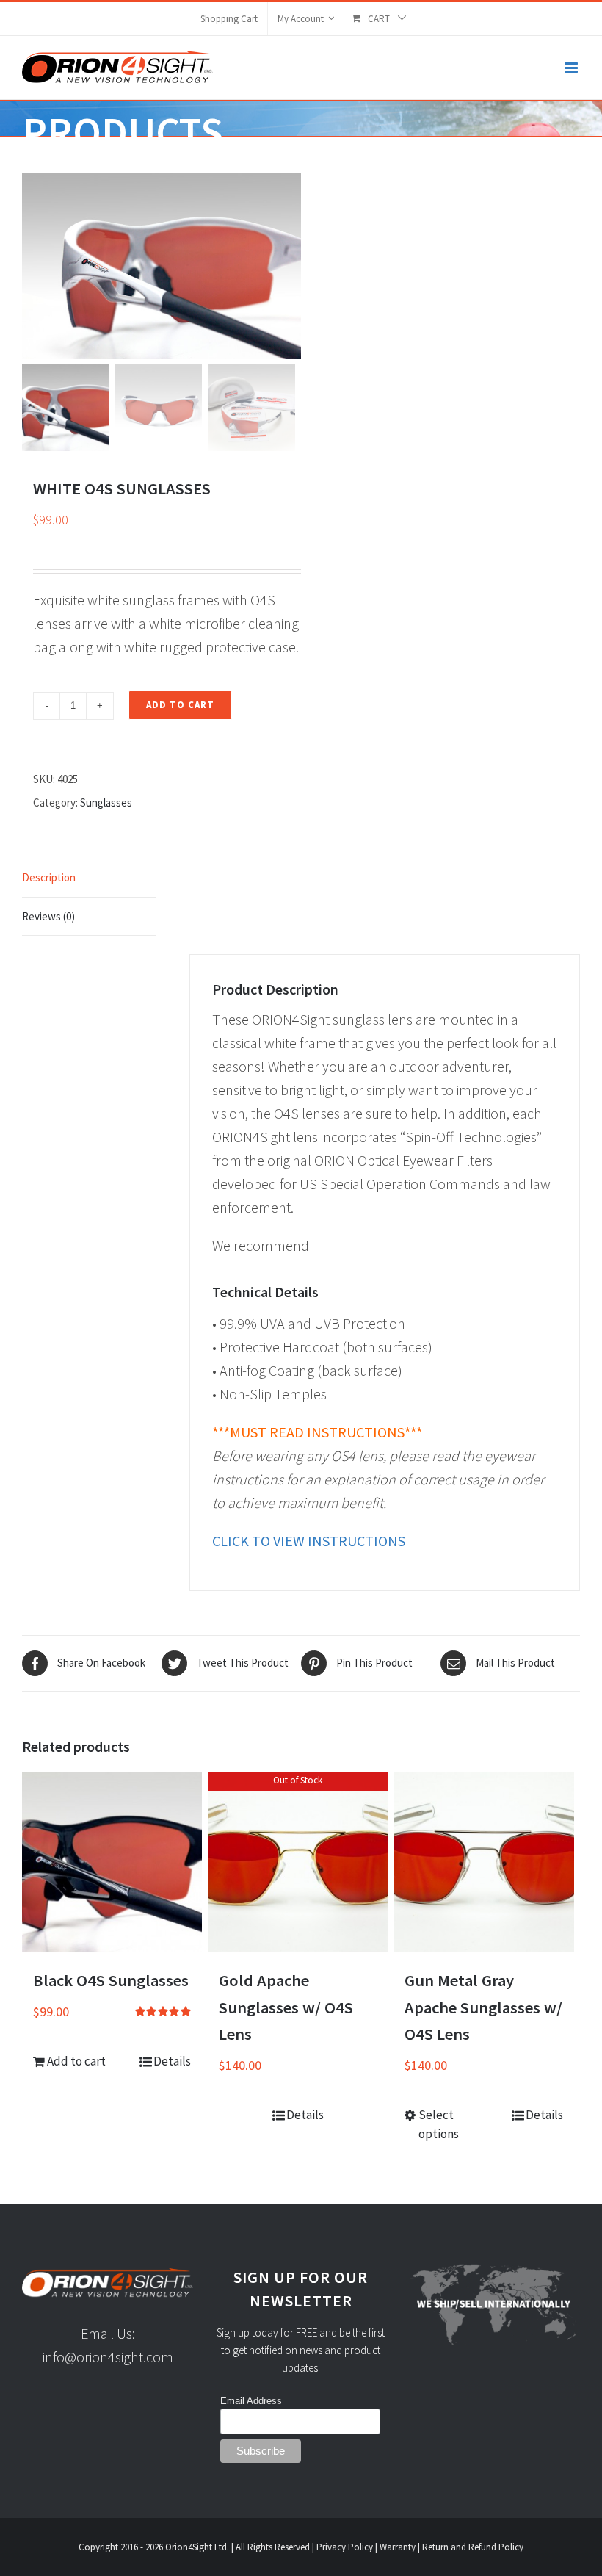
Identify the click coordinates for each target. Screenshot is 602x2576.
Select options (439, 2124)
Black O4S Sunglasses (111, 1980)
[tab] (89, 878)
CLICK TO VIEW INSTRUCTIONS (309, 1541)
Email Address (251, 2401)
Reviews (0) (48, 916)
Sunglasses (106, 802)
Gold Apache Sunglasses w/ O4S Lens (286, 2007)
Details (172, 2061)
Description (49, 877)
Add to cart (180, 705)
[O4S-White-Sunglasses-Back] (162, 266)
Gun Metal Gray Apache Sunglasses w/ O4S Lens (483, 2007)
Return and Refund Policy (473, 2547)
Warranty (398, 2547)
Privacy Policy (345, 2547)
